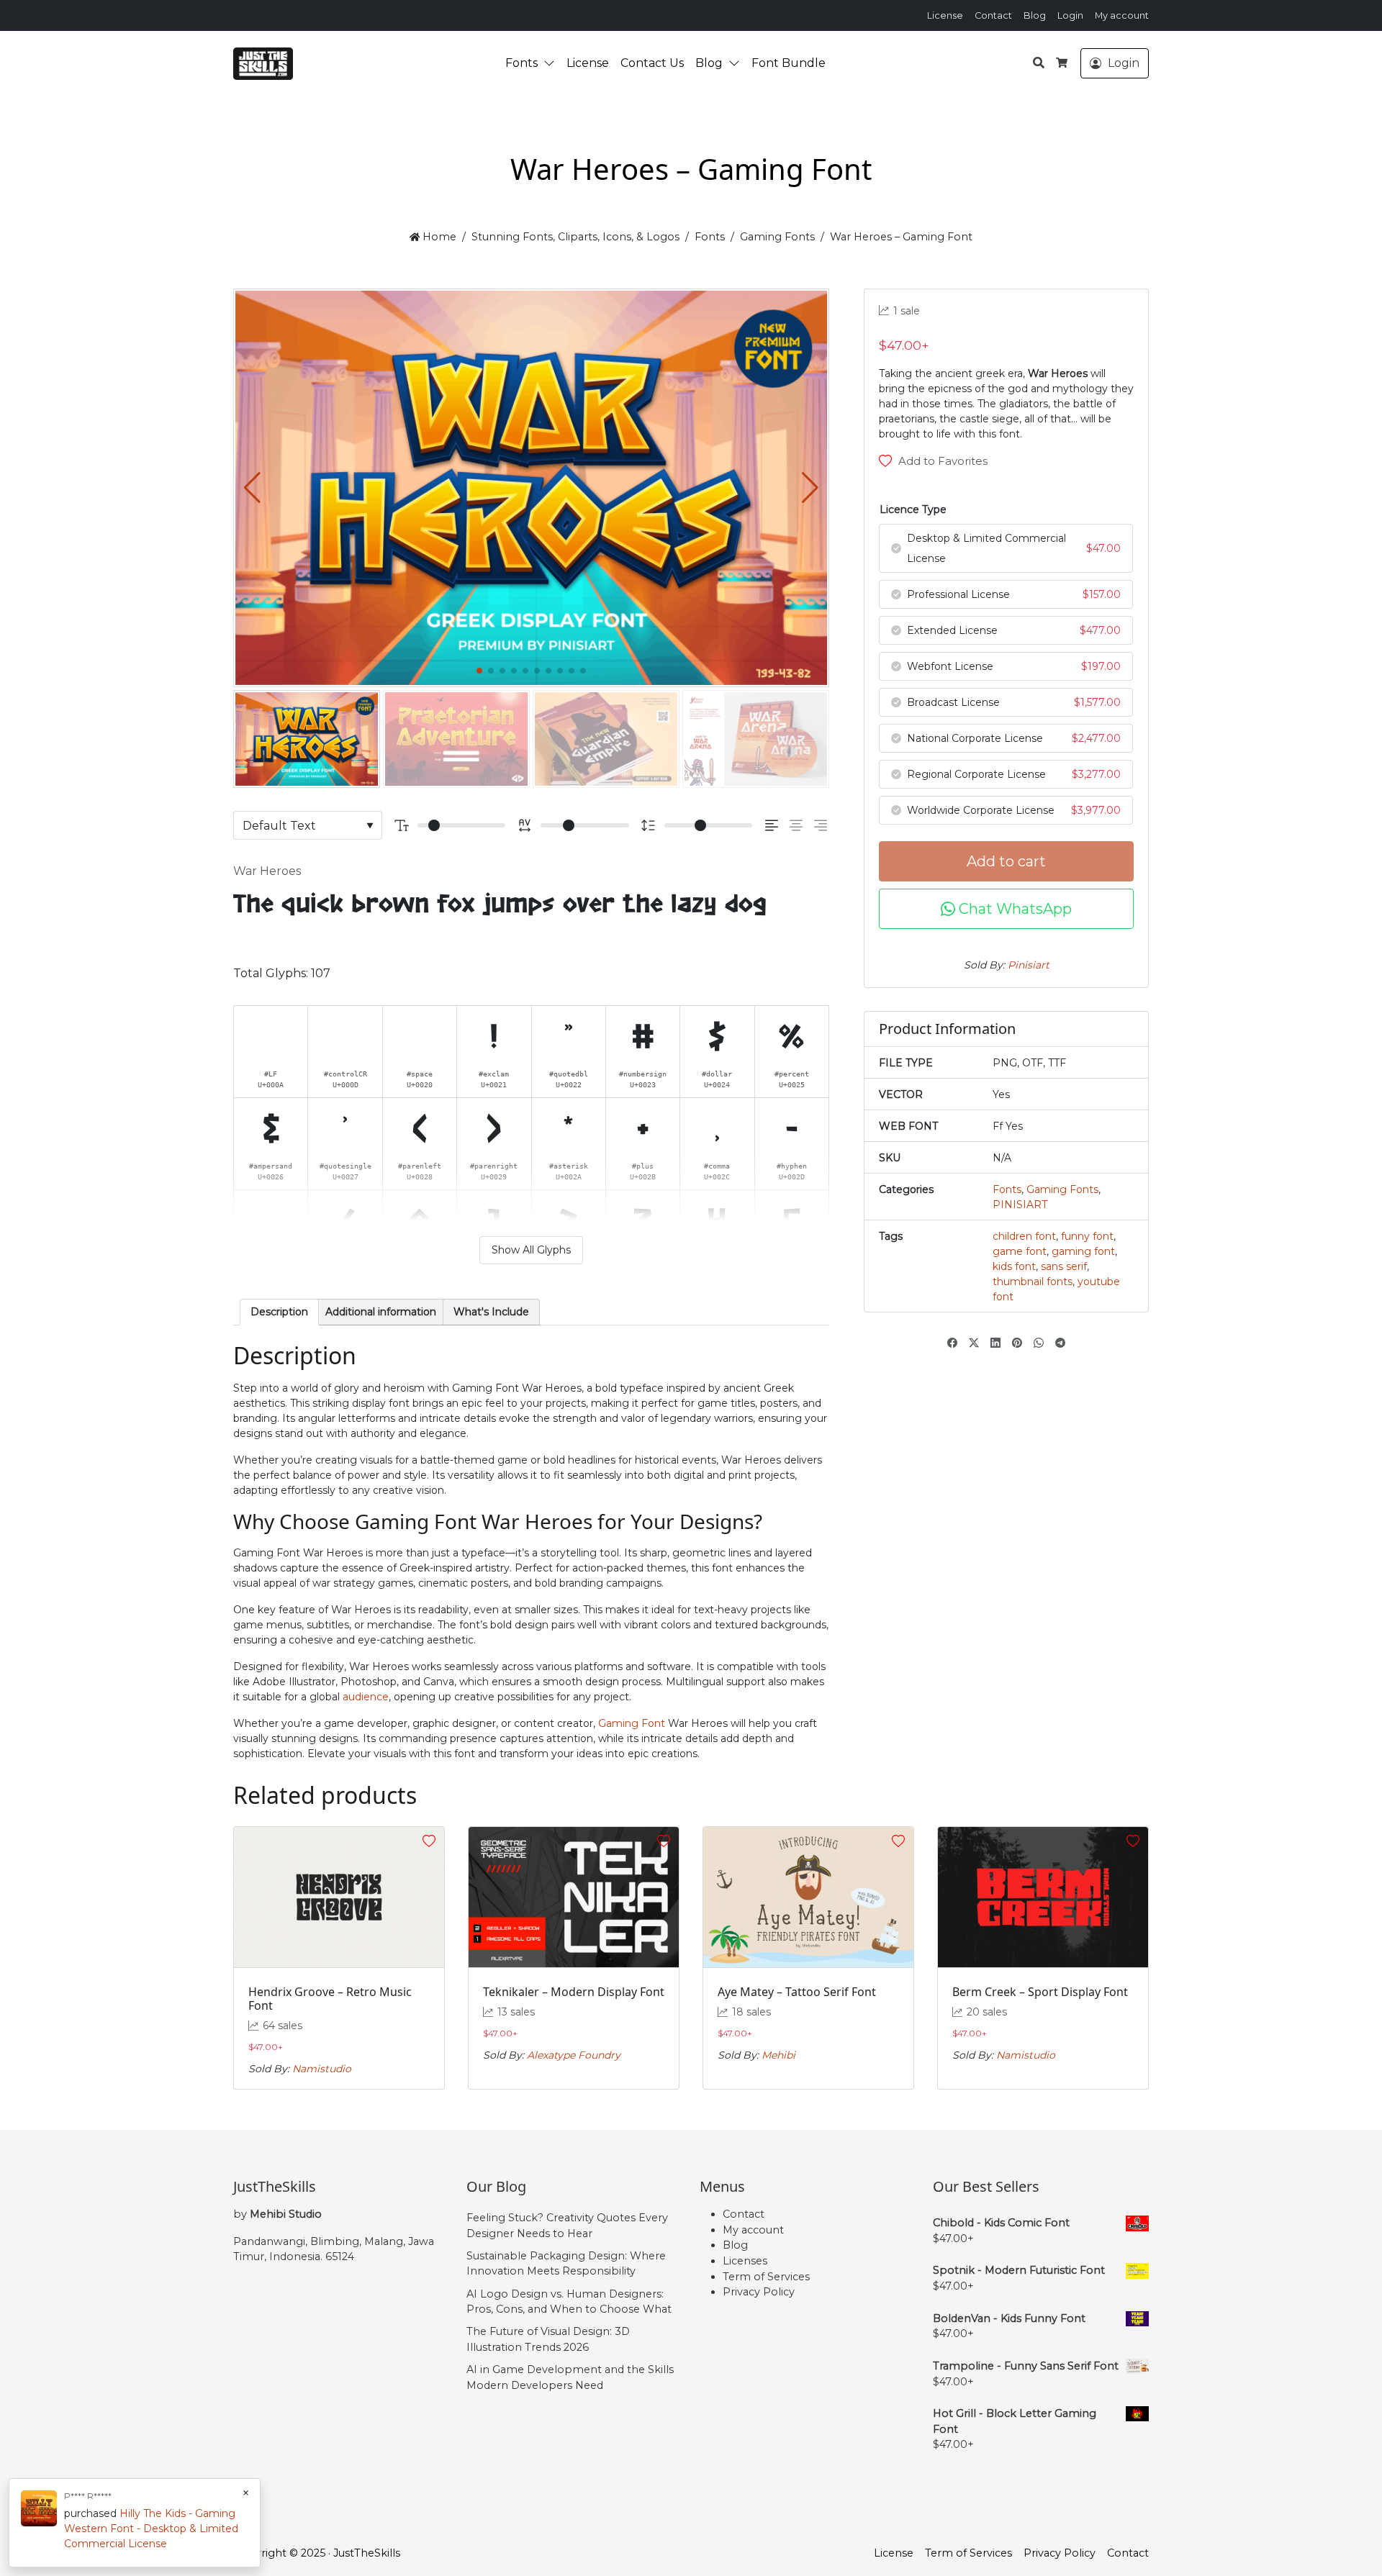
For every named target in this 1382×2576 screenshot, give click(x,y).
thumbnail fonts (1033, 1282)
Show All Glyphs (531, 1250)
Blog (1035, 15)
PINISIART (1020, 1205)
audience (366, 1697)
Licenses (745, 2261)
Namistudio (322, 2069)
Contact (993, 15)
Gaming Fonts (777, 237)
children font (1024, 1236)
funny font (1087, 1236)
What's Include (491, 1312)
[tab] (279, 1312)
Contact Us (652, 63)
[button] (552, 63)
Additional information (381, 1312)
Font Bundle (789, 63)
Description (279, 1312)
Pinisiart (1029, 965)
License (945, 15)
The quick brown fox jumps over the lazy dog (500, 905)
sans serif (1064, 1266)
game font (1020, 1251)
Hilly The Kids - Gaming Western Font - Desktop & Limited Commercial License (151, 2529)
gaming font (1083, 1251)
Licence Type (913, 509)
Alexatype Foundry (574, 2055)
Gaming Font (632, 1723)
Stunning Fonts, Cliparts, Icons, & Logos (575, 237)
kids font (1014, 1266)
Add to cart (1006, 861)
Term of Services (766, 2277)
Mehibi (778, 2055)
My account (1122, 15)
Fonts (521, 63)
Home (438, 237)
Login (1070, 15)
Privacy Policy (759, 2292)
